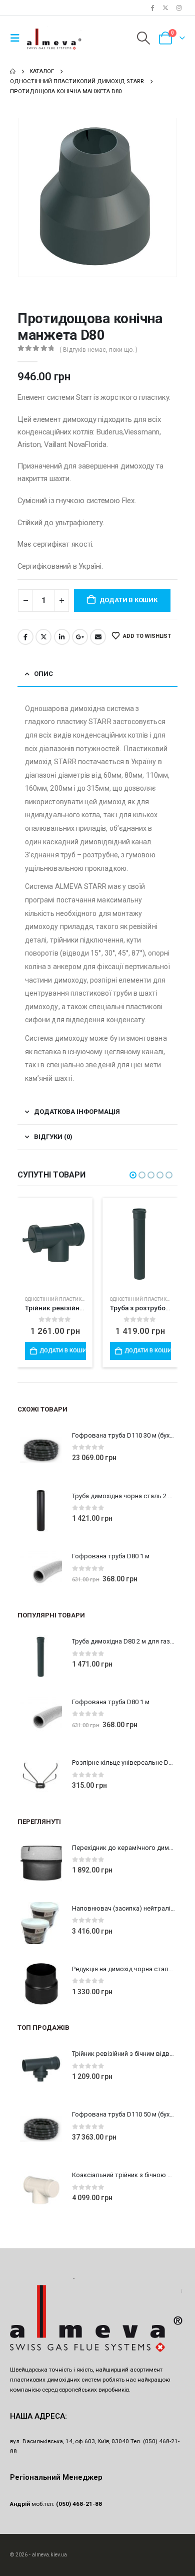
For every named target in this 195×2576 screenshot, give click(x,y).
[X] (165, 8)
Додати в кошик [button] (62, 1351)
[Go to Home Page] (13, 72)
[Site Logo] (54, 38)
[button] (17, 38)
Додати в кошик (128, 600)
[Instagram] (179, 8)
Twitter (43, 637)
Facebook (25, 637)
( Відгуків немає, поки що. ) (98, 350)
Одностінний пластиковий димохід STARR (79, 1299)
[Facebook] (152, 8)
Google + (80, 637)
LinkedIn (62, 637)
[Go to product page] (55, 1239)
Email (98, 637)
